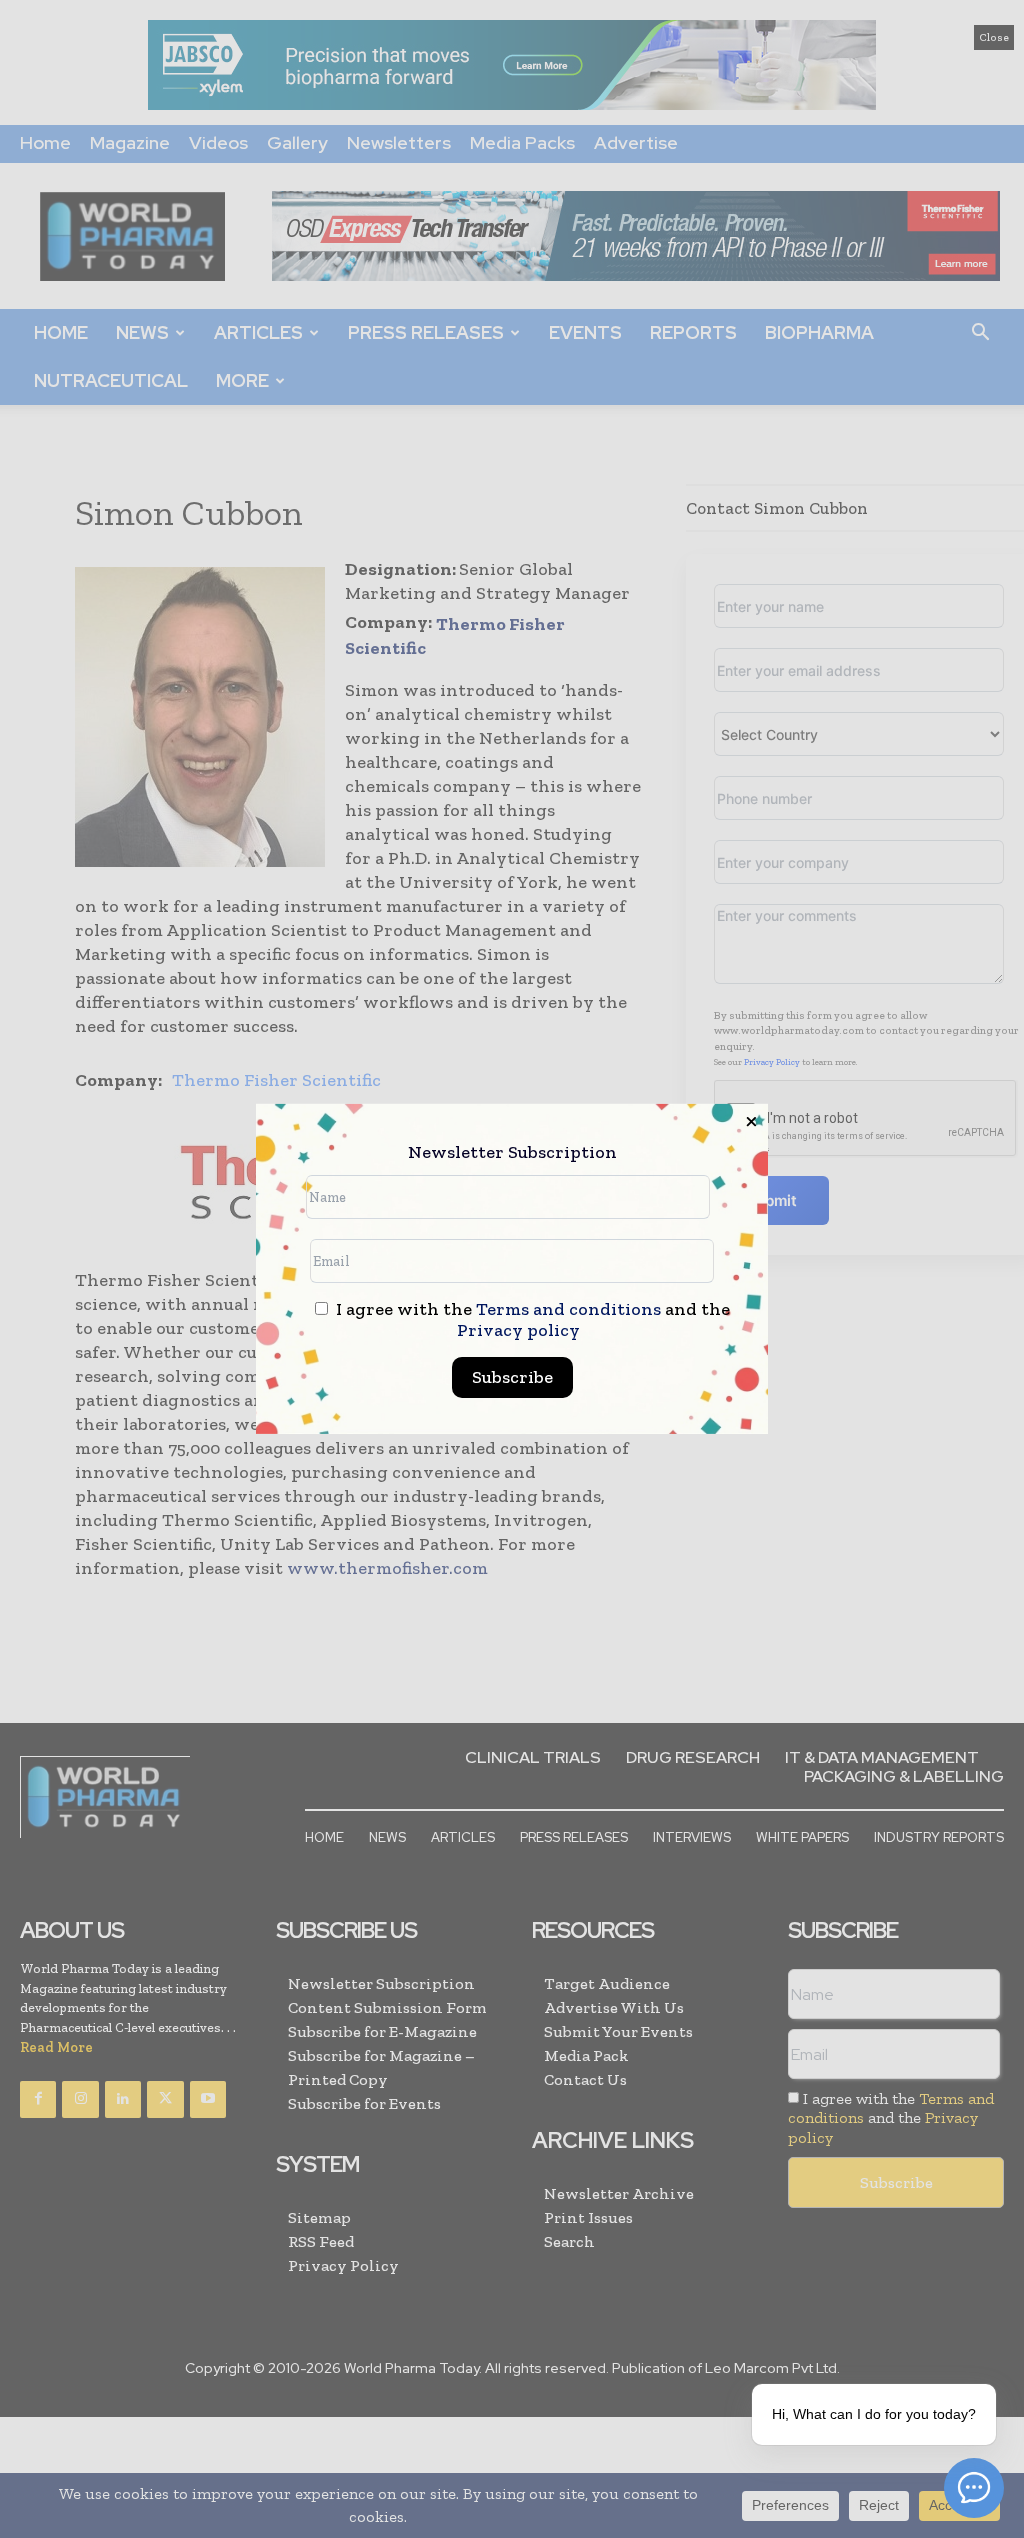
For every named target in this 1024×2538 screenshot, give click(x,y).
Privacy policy (518, 1330)
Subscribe (512, 1377)
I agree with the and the (531, 1320)
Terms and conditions (568, 1309)
